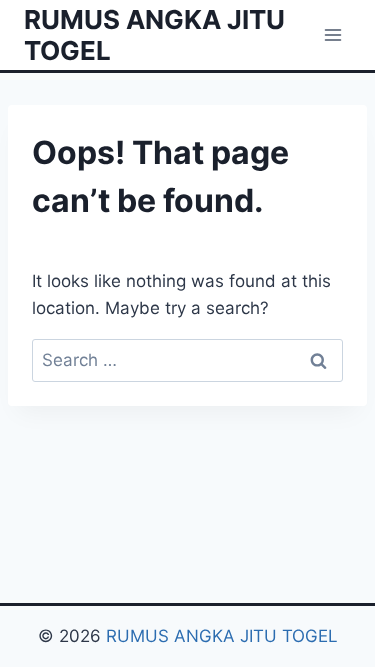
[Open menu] (332, 34)
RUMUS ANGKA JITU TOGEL (222, 636)
